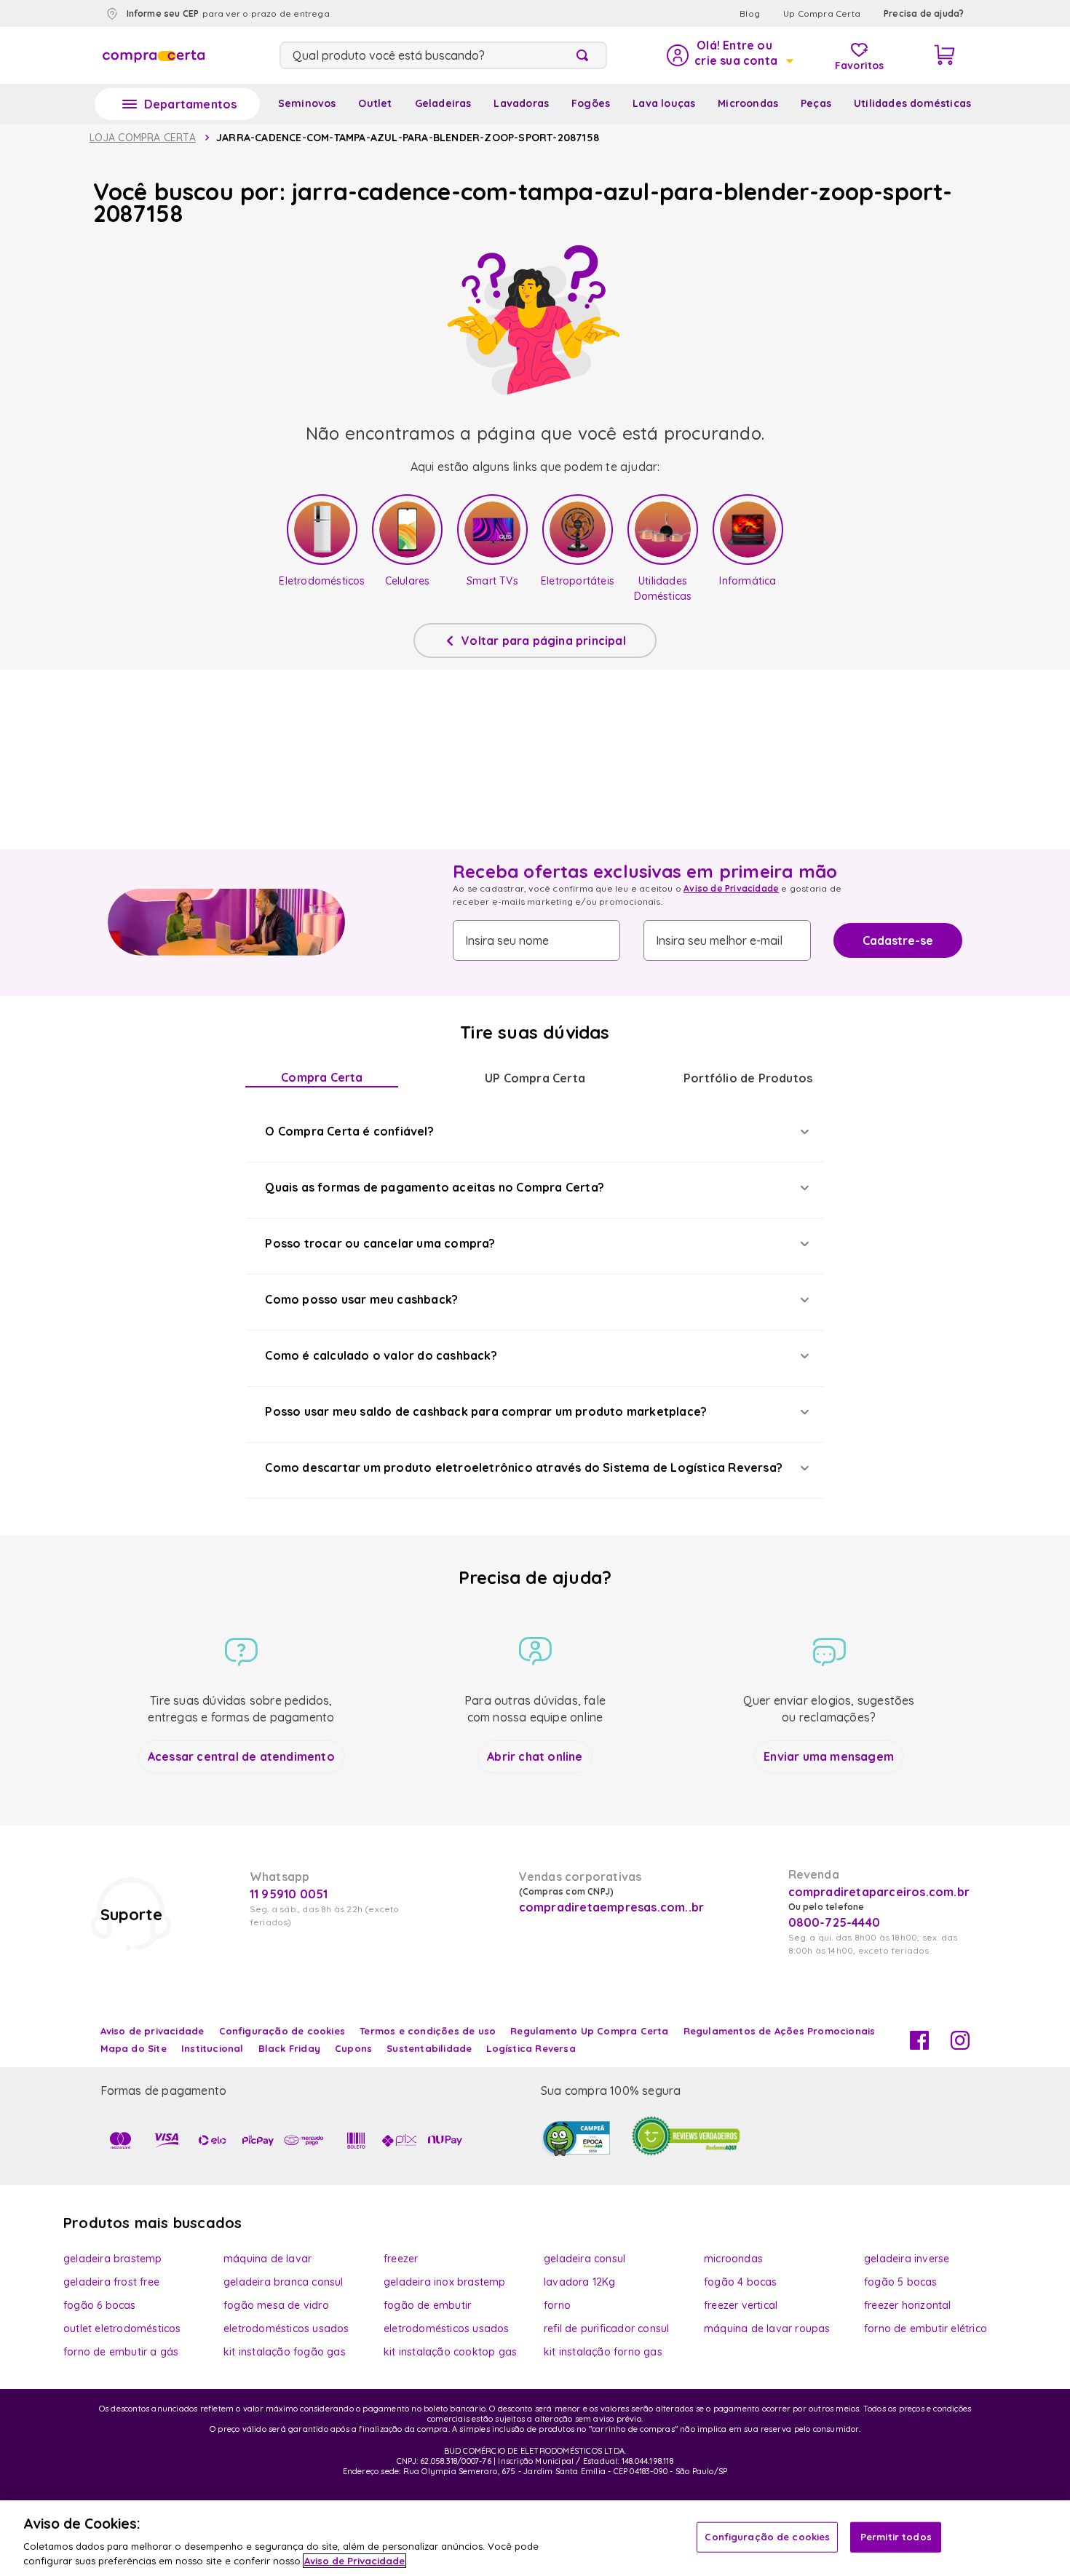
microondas (733, 2259)
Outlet (375, 103)
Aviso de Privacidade (731, 888)
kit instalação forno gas (603, 2352)
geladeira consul (584, 2259)
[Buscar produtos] (585, 55)
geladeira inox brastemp (445, 2282)
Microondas (748, 103)
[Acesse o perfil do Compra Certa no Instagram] (960, 2045)
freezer (401, 2259)
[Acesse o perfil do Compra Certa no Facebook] (919, 2045)
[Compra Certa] (154, 55)
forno (557, 2305)
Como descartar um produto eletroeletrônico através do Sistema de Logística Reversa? (524, 1467)
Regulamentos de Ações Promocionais (780, 2031)
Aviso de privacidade (152, 2031)
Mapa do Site (134, 2048)
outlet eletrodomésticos (122, 2329)
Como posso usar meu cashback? (361, 1299)
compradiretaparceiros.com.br (879, 1892)
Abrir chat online (535, 1756)
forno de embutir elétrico (926, 2329)
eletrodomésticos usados (286, 2329)
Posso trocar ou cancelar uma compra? (380, 1243)
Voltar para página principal (544, 641)
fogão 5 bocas (901, 2282)
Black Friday (289, 2048)
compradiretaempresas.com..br (610, 1907)
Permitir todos (896, 2537)
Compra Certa (322, 1077)
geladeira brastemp (113, 2259)
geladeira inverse (907, 2259)
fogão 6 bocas (100, 2305)
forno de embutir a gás (121, 2352)
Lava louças (664, 103)
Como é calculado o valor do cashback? (381, 1355)
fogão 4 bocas (741, 2282)
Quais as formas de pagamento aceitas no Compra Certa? (435, 1187)
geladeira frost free (111, 2282)
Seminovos (307, 103)
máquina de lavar (267, 2259)
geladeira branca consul (284, 2282)
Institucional (213, 2048)
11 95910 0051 (289, 1894)
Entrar (729, 55)
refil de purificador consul (606, 2329)
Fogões (591, 103)
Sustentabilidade (429, 2048)
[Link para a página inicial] (143, 138)
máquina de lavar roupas (767, 2329)
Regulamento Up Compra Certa (589, 2031)
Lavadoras (521, 103)
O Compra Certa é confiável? (349, 1131)
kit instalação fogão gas (285, 2352)
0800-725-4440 (835, 1922)
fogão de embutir (427, 2305)
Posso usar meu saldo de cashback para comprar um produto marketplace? (486, 1411)
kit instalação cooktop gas (450, 2352)
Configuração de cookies (767, 2537)
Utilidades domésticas (912, 103)
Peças (816, 103)
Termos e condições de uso (428, 2031)
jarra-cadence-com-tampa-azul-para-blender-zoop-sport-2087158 (408, 138)
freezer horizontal (908, 2305)
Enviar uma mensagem (829, 1756)
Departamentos (191, 104)
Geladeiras (443, 103)
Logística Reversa (531, 2048)
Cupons (353, 2048)
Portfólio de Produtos (748, 1078)
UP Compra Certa (535, 1078)
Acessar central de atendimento (241, 1756)
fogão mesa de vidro (276, 2305)
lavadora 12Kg (580, 2282)
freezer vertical (741, 2305)
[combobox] (443, 55)
